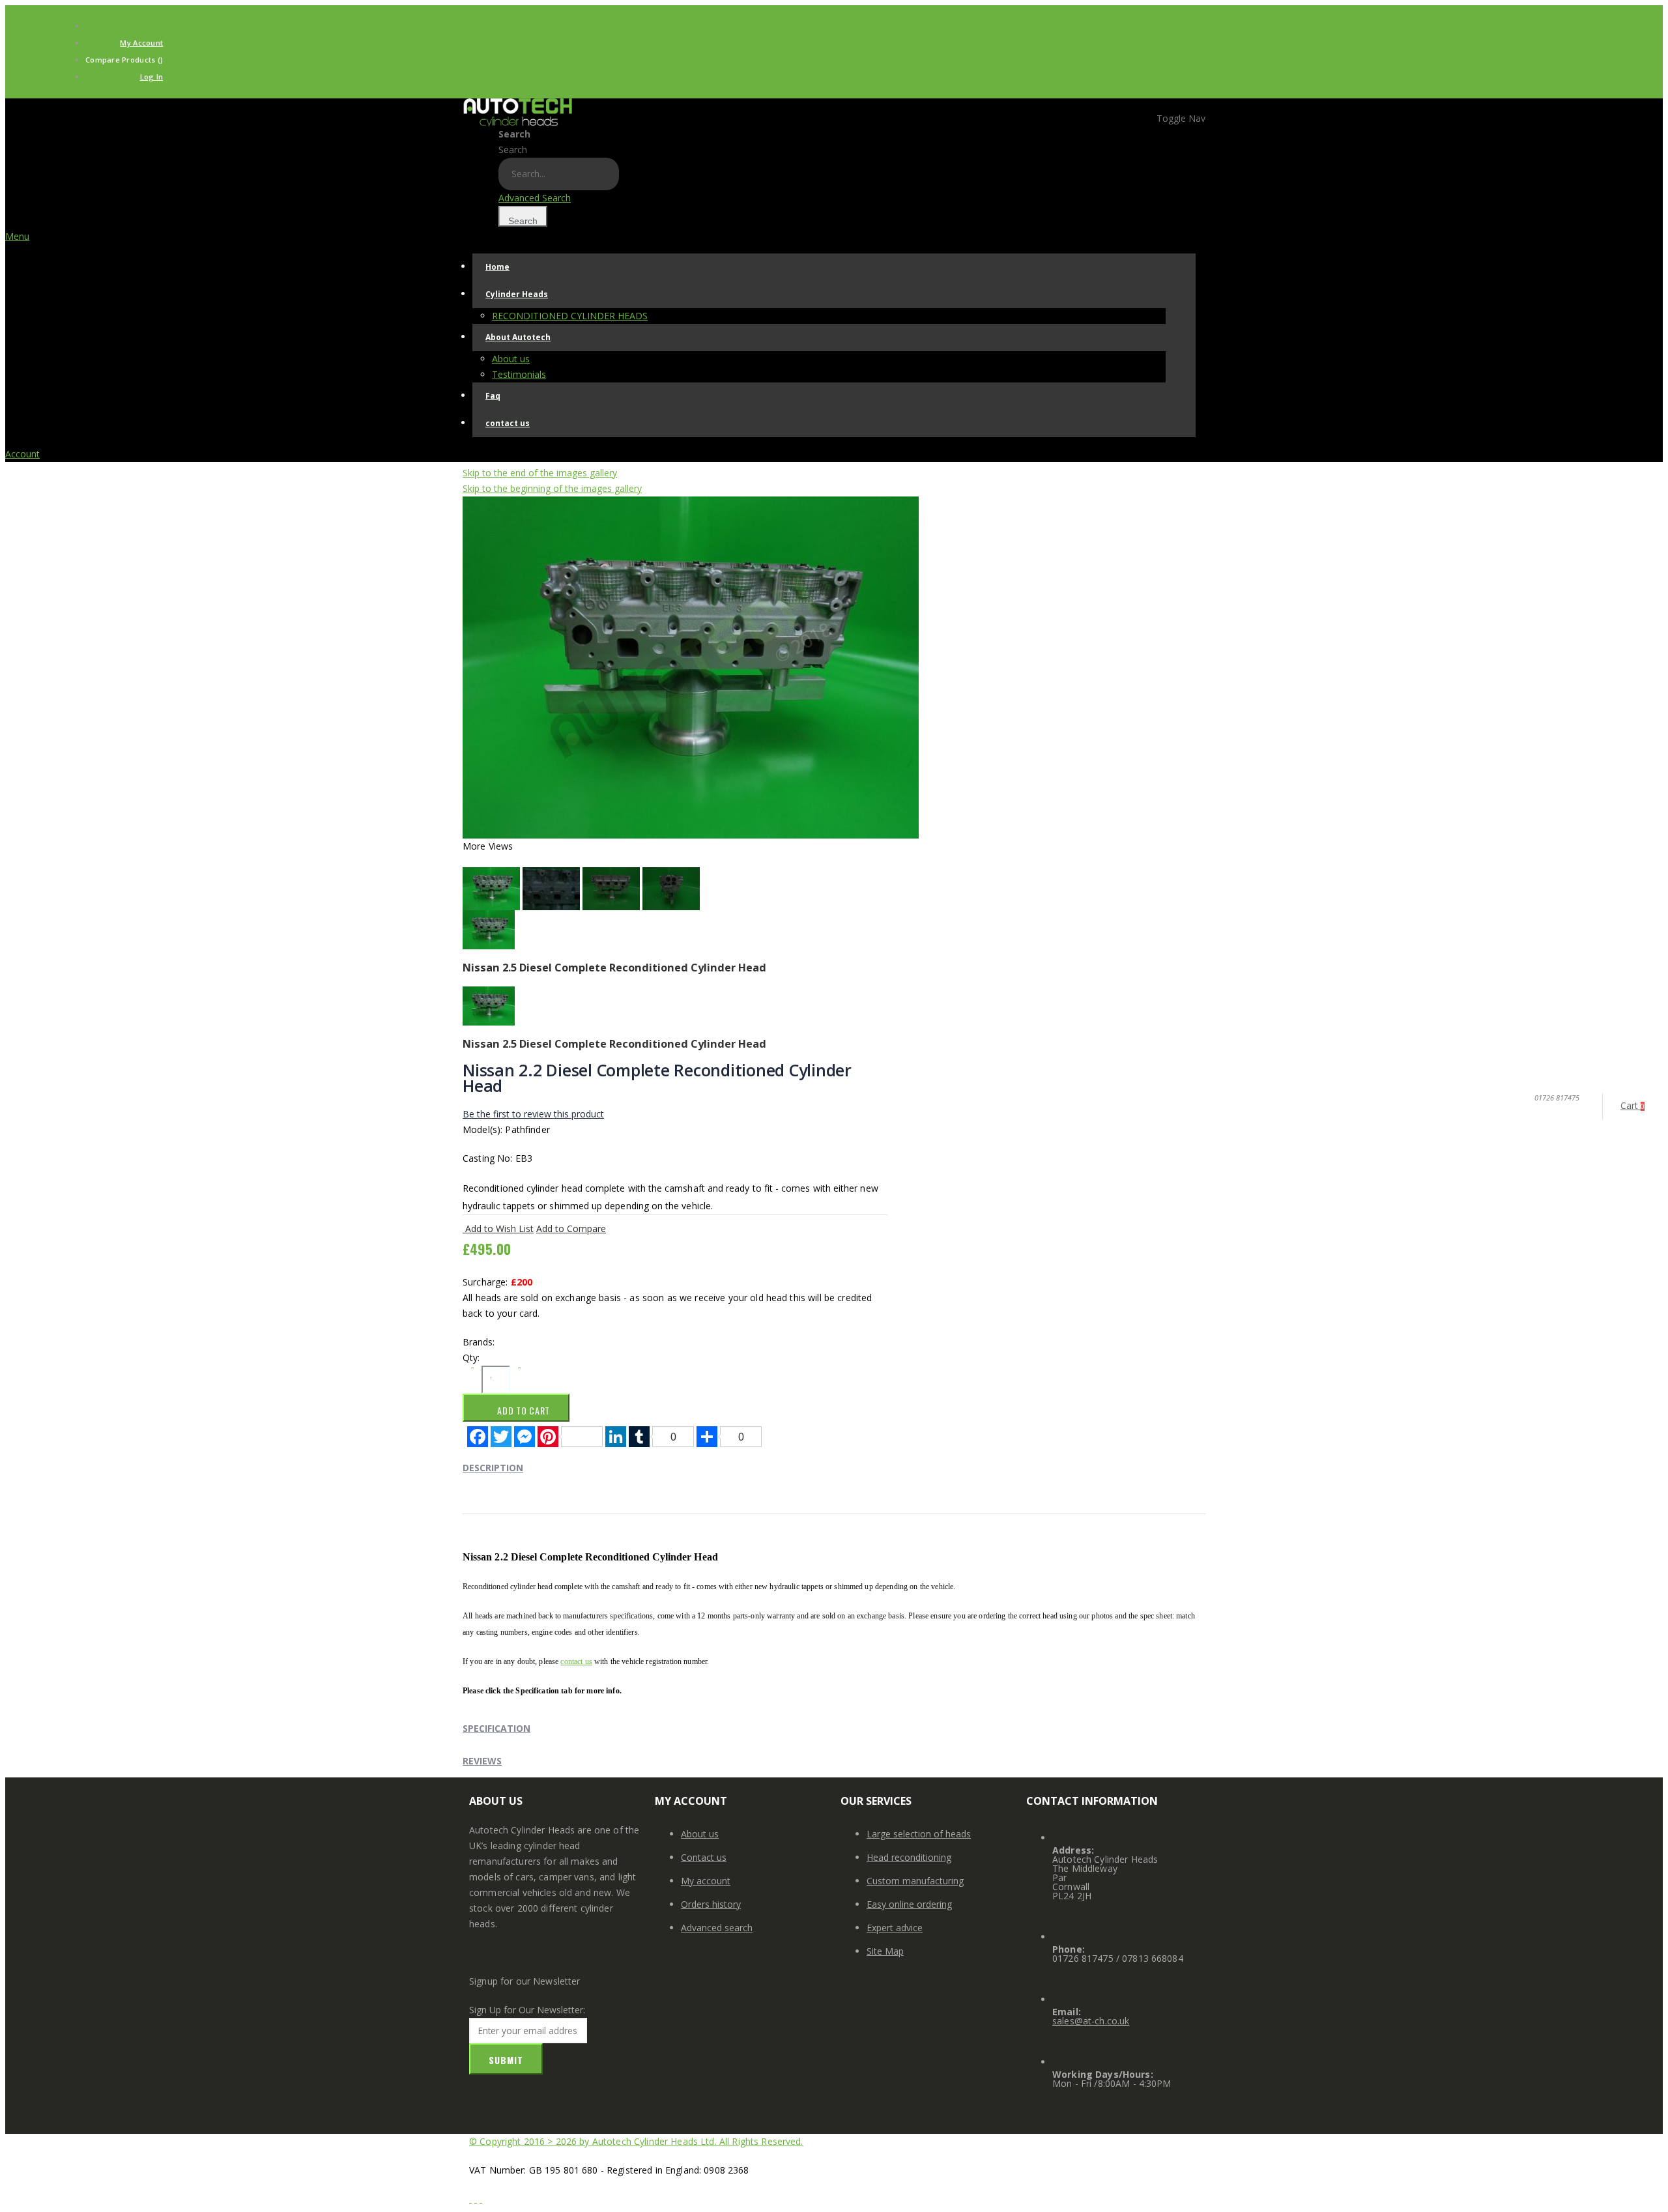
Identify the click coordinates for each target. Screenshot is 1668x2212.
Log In (152, 77)
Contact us (704, 1857)
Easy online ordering (909, 1904)
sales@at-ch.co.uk (1091, 2021)
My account (706, 1881)
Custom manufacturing (915, 1881)
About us (700, 1834)
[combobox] (559, 174)
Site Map (885, 1951)
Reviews (482, 1761)
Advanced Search (535, 198)
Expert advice (895, 1928)
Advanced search (717, 1928)
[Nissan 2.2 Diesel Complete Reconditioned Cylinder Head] (691, 666)
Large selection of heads (919, 1834)
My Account (141, 43)
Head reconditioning (909, 1857)
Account (22, 454)
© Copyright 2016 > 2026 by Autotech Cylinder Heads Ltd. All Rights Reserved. (636, 2141)
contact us (576, 1661)
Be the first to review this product (533, 1114)
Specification (496, 1728)
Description (493, 1468)
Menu (17, 236)
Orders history (711, 1904)
